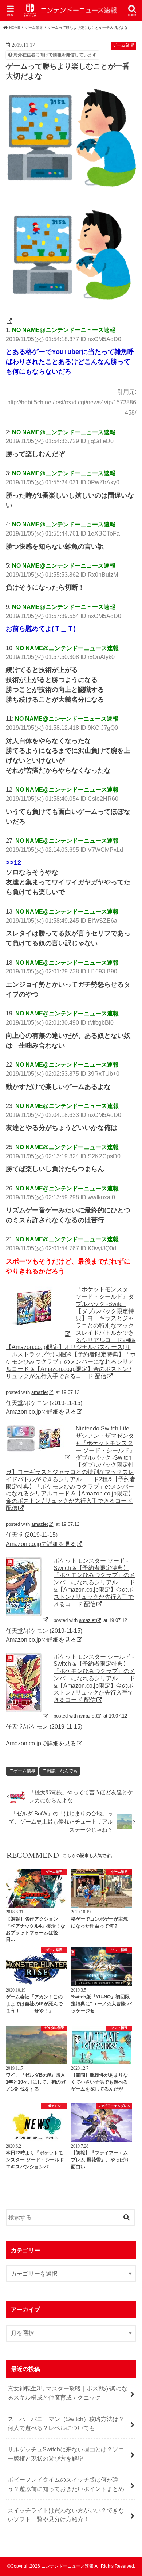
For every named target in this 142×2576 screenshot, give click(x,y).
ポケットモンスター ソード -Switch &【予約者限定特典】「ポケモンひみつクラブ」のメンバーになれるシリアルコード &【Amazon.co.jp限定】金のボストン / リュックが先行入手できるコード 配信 (94, 1582)
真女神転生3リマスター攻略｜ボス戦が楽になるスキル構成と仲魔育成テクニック (68, 2393)
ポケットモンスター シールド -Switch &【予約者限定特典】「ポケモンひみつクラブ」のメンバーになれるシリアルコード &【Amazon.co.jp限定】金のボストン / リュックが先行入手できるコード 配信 (94, 1678)
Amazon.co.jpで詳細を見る (41, 1411)
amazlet (40, 1392)
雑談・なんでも (62, 1771)
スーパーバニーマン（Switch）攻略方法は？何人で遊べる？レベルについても (66, 2423)
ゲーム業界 (24, 1771)
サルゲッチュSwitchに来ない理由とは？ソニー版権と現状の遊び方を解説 (66, 2454)
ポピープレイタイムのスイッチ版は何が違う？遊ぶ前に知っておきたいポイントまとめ (66, 2484)
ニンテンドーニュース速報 (67, 2566)
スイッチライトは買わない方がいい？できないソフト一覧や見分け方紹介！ (66, 2515)
